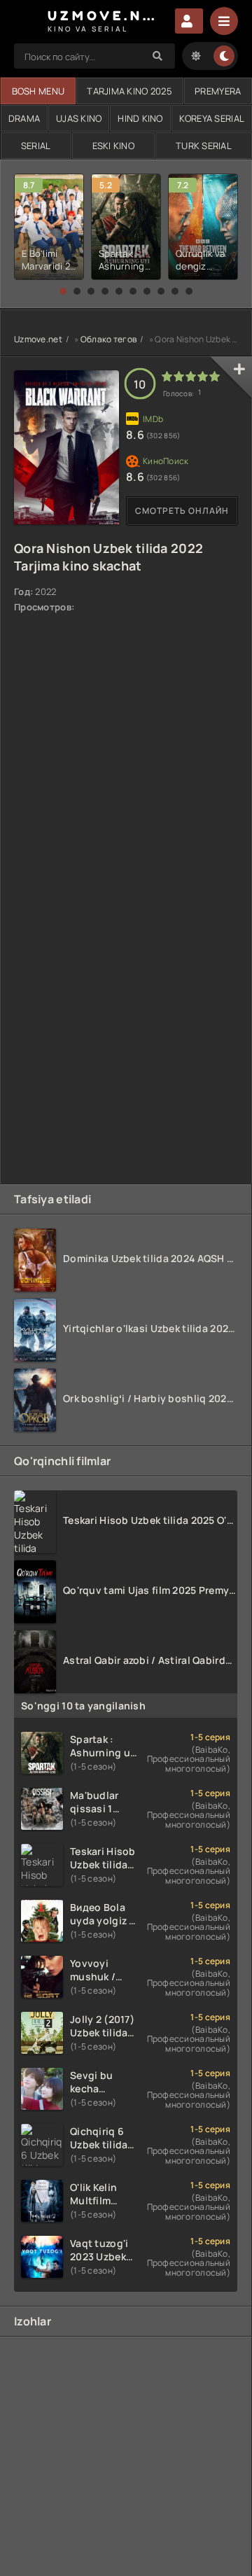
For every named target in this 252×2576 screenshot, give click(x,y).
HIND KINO (140, 118)
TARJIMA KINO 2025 (129, 91)
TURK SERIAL (204, 146)
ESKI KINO (114, 146)
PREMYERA (218, 91)
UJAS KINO (79, 118)
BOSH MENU (38, 91)
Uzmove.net (38, 339)
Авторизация (189, 21)
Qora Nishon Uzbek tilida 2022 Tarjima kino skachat (108, 557)
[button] (63, 291)
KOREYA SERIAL (212, 118)
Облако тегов (108, 339)
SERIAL (36, 146)
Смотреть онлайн (182, 511)
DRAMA (24, 118)
